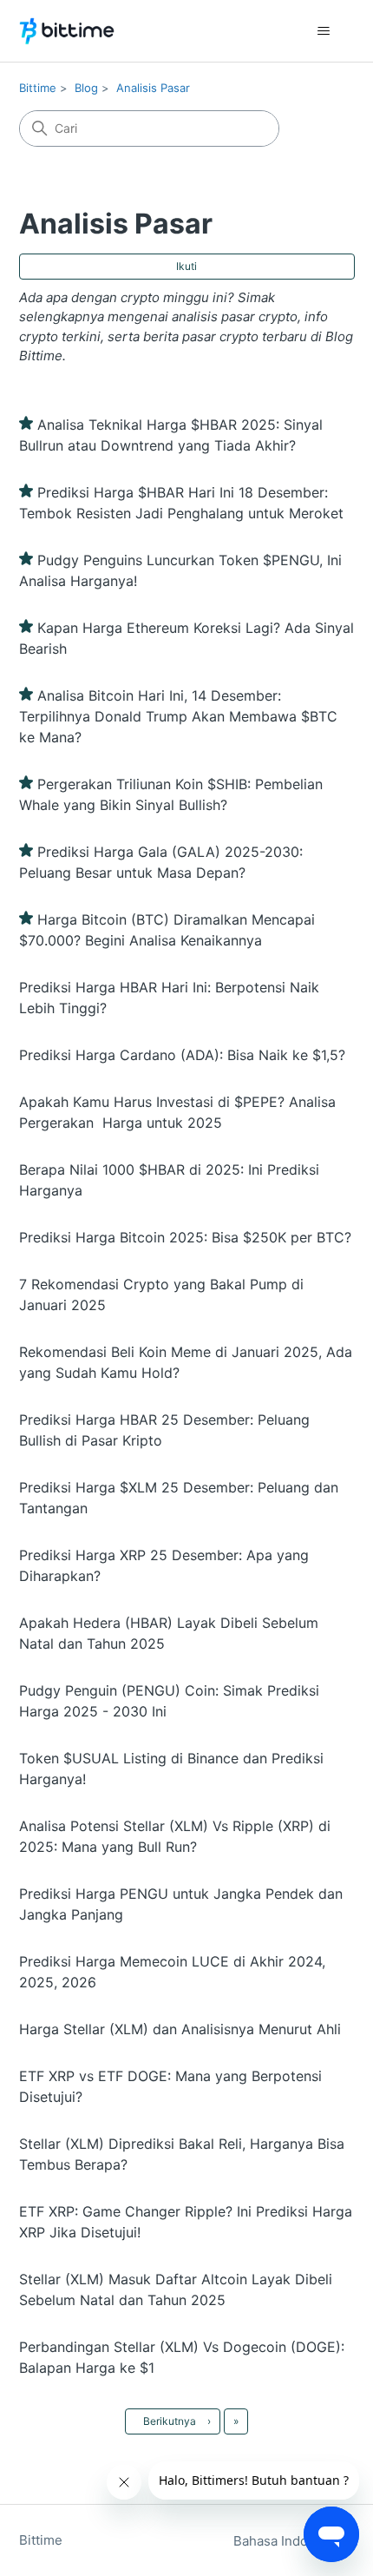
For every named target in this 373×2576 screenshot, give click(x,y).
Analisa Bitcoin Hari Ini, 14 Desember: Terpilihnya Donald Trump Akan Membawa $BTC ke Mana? (178, 716)
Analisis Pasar (153, 88)
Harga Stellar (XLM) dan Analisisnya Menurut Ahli (180, 2029)
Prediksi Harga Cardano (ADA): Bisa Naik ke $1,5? (182, 1055)
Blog (86, 88)
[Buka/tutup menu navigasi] (324, 31)
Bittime (38, 88)
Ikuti (186, 266)
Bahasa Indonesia (289, 2541)
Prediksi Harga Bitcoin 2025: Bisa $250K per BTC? (185, 1237)
